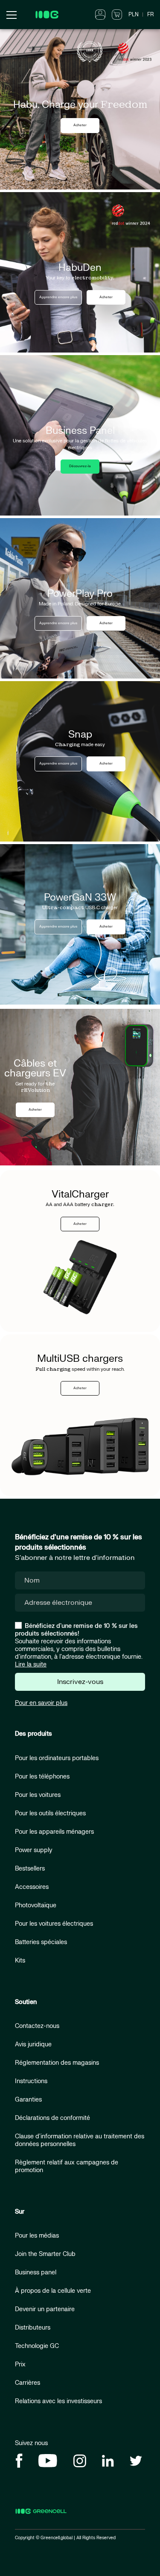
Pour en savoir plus (41, 1703)
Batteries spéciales (41, 1942)
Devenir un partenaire (45, 2309)
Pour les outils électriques (50, 1813)
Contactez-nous (37, 2026)
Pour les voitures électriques (54, 1924)
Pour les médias (37, 2236)
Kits (20, 1961)
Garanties (28, 2100)
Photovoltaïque (36, 1905)
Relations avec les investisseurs (58, 2401)
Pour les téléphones (42, 1777)
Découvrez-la (80, 466)
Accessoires (32, 1887)
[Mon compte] (100, 14)
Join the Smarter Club (45, 2254)
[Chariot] (117, 14)
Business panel (36, 2272)
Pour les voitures (38, 1795)
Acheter (80, 125)
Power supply (34, 1850)
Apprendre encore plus (58, 297)
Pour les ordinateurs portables (57, 1758)
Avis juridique (33, 2044)
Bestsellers (30, 1869)
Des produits (33, 1734)
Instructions (31, 2081)
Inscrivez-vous (80, 1682)
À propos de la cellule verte (53, 2291)
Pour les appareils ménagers (54, 1832)
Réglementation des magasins (57, 2063)
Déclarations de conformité (52, 2118)
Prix (20, 2364)
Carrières (28, 2383)
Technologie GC (37, 2346)
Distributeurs (33, 2328)
